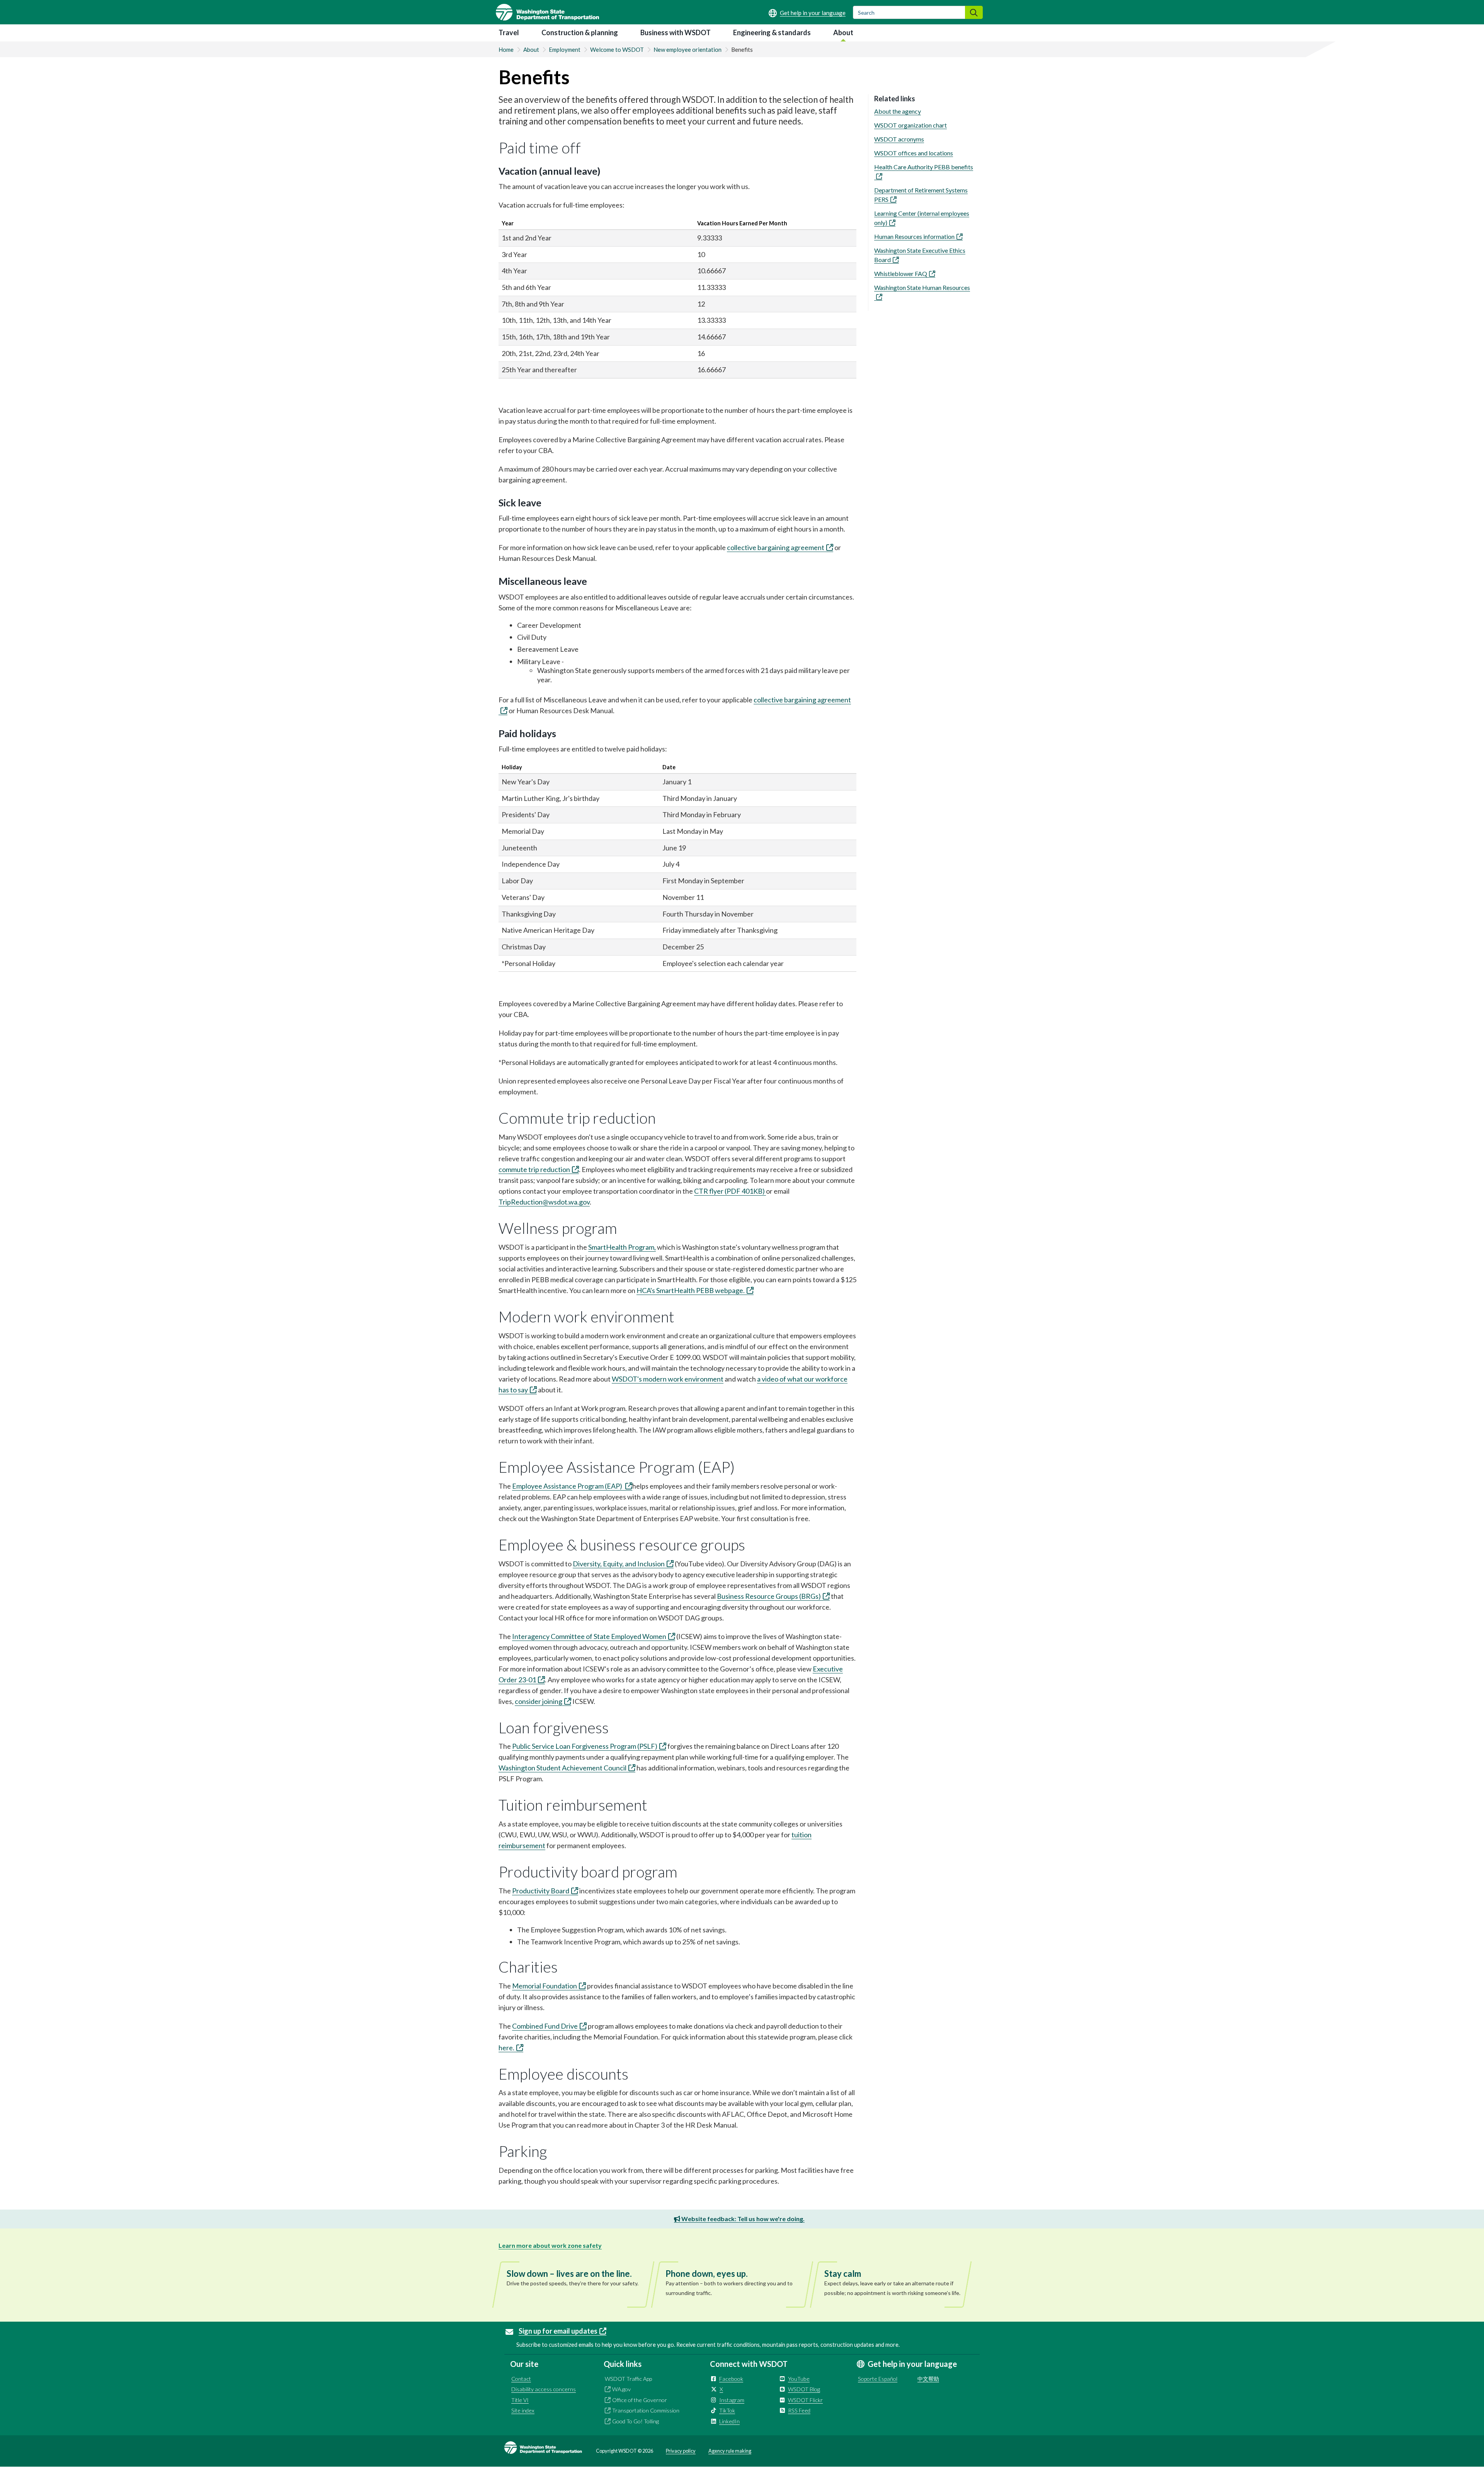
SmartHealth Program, (622, 1247)
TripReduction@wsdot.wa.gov (544, 1202)
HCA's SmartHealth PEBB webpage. (691, 1290)
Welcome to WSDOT (617, 49)
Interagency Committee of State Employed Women (589, 1636)
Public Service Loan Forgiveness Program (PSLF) (585, 1746)
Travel (509, 32)
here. (506, 2048)
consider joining (539, 1701)
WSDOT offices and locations (914, 153)
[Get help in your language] (807, 13)
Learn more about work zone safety (550, 2245)
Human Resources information (914, 236)
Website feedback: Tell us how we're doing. (742, 2219)
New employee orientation (688, 49)
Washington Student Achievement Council (562, 1768)
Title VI (520, 2400)
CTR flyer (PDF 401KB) (730, 1191)
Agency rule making (730, 2451)
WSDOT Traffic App (628, 2379)
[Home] (547, 12)
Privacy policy (681, 2451)
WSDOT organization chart (910, 125)
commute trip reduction (534, 1169)
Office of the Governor (640, 2400)
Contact (521, 2379)
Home (506, 49)
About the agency (898, 111)
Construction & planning (580, 32)
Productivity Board (541, 1891)
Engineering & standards (772, 32)
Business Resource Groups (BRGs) (769, 1596)
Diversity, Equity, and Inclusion (619, 1564)
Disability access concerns (544, 2389)
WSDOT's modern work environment (668, 1379)
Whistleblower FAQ (901, 273)
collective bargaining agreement (776, 547)
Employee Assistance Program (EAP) (568, 1486)
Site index (523, 2410)
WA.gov (621, 2389)
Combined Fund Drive (545, 2026)
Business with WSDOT (676, 32)
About (843, 32)
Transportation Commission (646, 2410)
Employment (565, 49)
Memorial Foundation (545, 1986)
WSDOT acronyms (899, 139)
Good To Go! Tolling (636, 2421)
